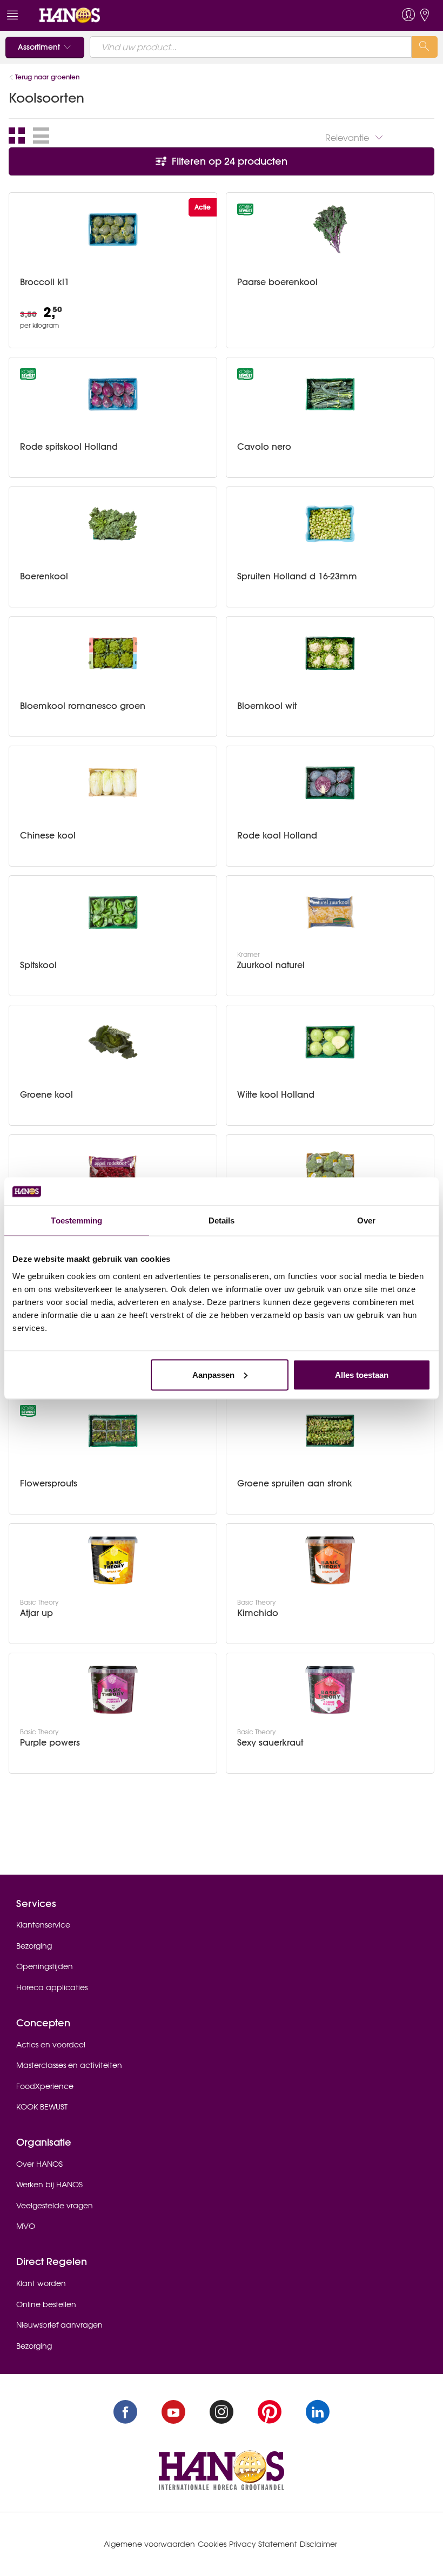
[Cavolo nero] (330, 394)
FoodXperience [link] (45, 2086)
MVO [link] (26, 2226)
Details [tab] (222, 1221)
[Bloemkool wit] (330, 653)
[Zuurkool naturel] (330, 912)
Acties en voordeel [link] (51, 2045)
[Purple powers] (113, 1690)
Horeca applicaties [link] (52, 1987)
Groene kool (46, 1095)
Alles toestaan (362, 1374)
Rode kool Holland (277, 836)
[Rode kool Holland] (330, 783)
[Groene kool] (113, 1042)
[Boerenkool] (113, 524)
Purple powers (50, 1743)
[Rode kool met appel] (113, 1172)
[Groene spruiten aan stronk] (330, 1431)
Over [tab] (366, 1221)
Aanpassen (213, 1374)
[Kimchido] (330, 1560)
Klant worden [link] (41, 2283)
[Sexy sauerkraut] (330, 1690)
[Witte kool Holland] (330, 1042)
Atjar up (36, 1613)
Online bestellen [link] (46, 2304)
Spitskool (38, 965)
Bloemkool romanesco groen (83, 706)
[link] (70, 15)
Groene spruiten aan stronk (295, 1483)
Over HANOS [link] (39, 2164)
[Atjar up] (113, 1560)
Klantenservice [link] (43, 1925)
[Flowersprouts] (113, 1431)
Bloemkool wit (267, 706)
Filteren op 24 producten (228, 161)
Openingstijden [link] (45, 1966)
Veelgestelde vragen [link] (55, 2206)
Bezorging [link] (34, 1946)
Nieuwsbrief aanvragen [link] (59, 2325)
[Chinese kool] (113, 783)
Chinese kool (48, 836)
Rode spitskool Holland (69, 447)
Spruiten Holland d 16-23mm (297, 576)
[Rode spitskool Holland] (113, 394)
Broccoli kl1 (45, 282)
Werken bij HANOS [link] (49, 2185)
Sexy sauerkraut (270, 1743)
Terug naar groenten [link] (47, 77)
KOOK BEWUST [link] (42, 2107)
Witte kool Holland (276, 1095)
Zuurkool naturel (271, 965)
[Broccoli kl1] (113, 229)
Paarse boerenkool (277, 282)
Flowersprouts (49, 1483)
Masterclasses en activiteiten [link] (69, 2065)
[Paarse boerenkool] (330, 229)
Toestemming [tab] (76, 1221)
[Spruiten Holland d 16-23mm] (330, 524)
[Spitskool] (113, 912)
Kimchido (258, 1613)
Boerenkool (44, 576)
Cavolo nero (264, 447)
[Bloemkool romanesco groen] (113, 653)
